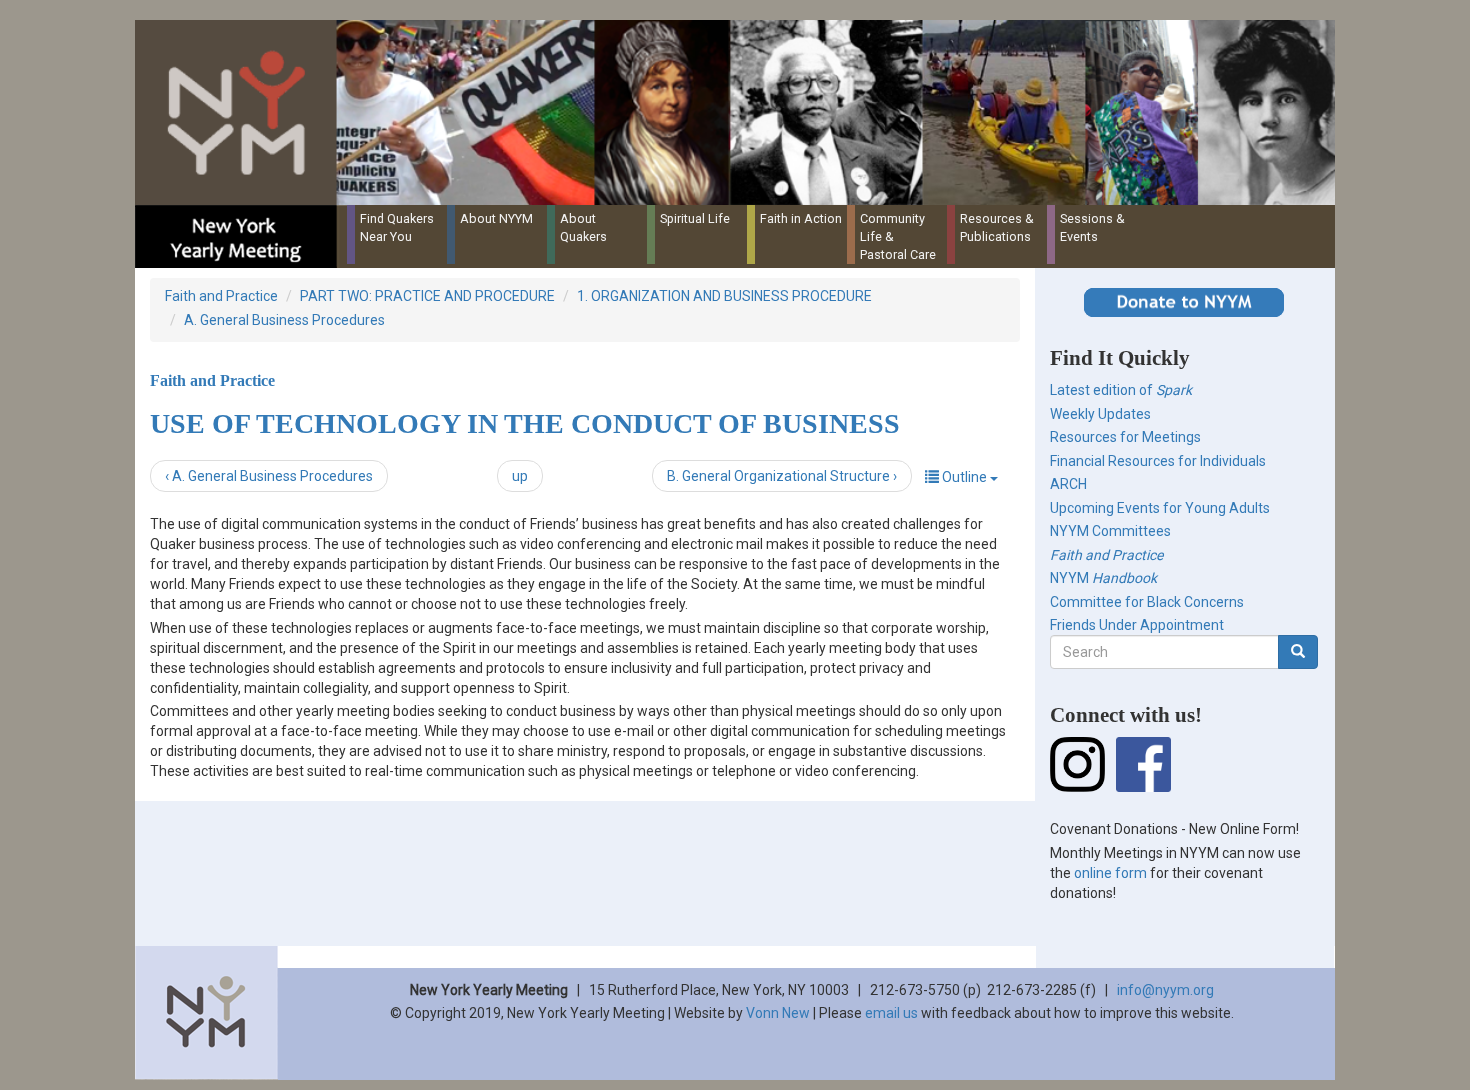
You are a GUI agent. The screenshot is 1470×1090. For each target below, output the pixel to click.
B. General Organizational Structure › (782, 476)
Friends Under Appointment (1137, 625)
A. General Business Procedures (284, 320)
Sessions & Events (1092, 227)
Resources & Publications (997, 227)
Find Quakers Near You (397, 227)
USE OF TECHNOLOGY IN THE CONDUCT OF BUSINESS (525, 423)
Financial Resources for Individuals (1158, 461)
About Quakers (583, 227)
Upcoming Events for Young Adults (1160, 508)
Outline (964, 477)
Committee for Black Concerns (1147, 602)
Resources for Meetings (1125, 437)
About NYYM (496, 218)
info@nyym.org (1165, 990)
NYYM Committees (1110, 531)
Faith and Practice (221, 296)
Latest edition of (1121, 390)
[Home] (742, 112)
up (520, 476)
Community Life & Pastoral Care (898, 236)
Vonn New (778, 1013)
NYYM (1103, 578)
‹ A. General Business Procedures (269, 476)
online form (1110, 873)
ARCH (1068, 484)
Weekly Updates (1100, 414)
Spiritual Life (695, 218)
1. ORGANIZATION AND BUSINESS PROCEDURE (724, 296)
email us (891, 1013)
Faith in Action (801, 218)
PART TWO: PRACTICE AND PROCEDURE (427, 296)
